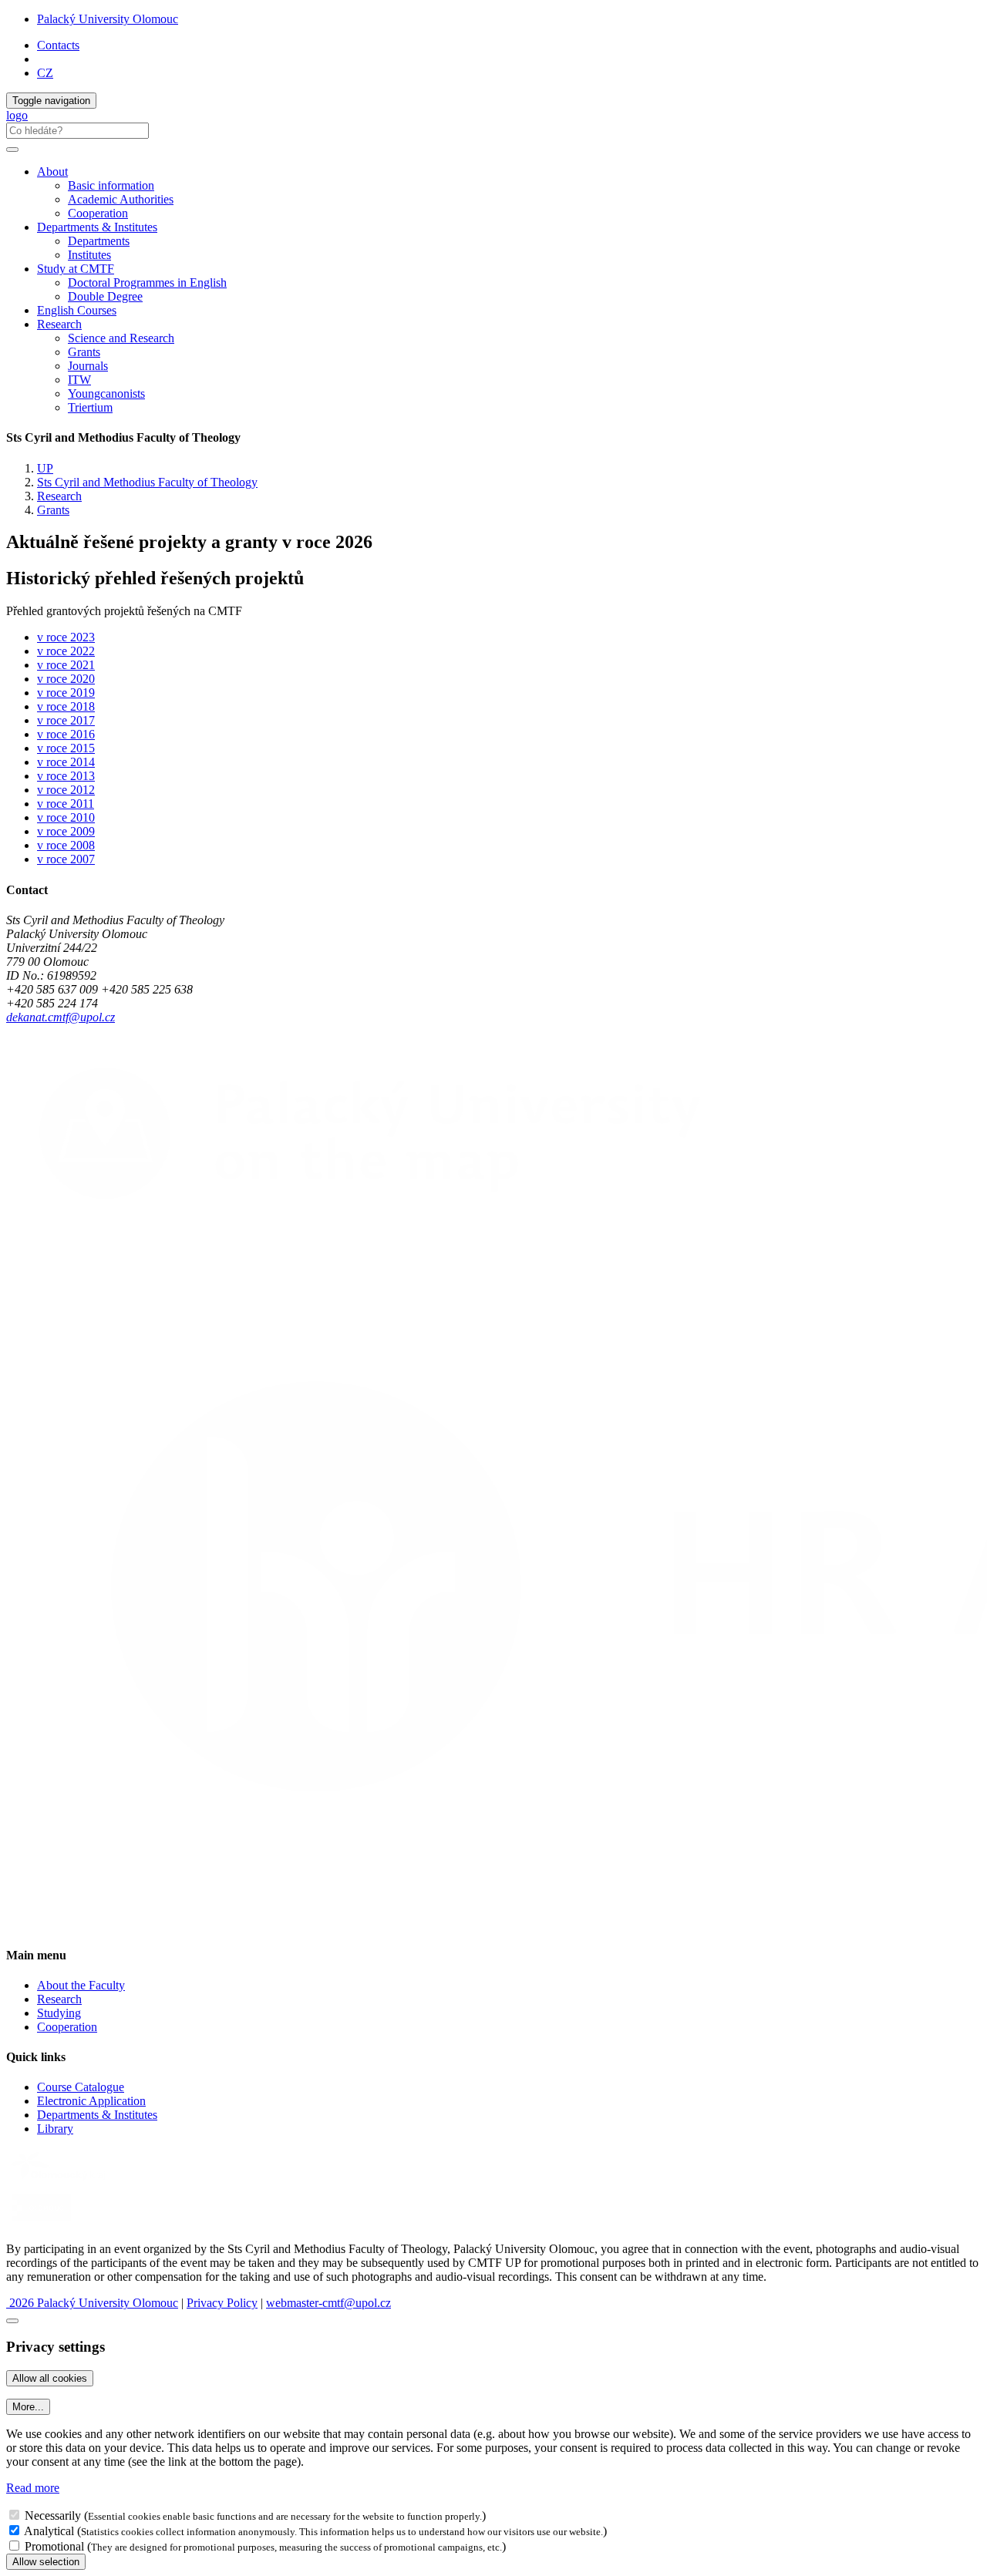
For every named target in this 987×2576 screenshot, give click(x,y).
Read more (33, 2488)
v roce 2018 (66, 706)
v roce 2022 (66, 651)
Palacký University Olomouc (108, 19)
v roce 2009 (66, 831)
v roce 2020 (66, 679)
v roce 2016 (66, 734)
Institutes (89, 255)
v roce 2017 (66, 720)
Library (55, 2129)
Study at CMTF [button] (76, 269)
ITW (79, 380)
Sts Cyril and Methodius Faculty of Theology (147, 482)
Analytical (49, 2531)
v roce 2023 (66, 637)
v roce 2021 (66, 665)
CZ (45, 73)
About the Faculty (81, 1985)
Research (59, 496)
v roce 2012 (66, 790)
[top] (12, 2321)
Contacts (58, 45)
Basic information (111, 185)
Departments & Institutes (97, 2115)
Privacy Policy (222, 2303)
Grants (84, 352)
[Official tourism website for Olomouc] (41, 2223)
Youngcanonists (106, 393)
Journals (88, 366)
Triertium (90, 407)
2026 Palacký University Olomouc (92, 2303)
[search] (12, 150)
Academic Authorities (121, 199)
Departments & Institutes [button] (97, 227)
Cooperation (98, 213)
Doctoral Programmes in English (147, 282)
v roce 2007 (66, 859)
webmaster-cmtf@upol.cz (328, 2303)
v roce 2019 (66, 693)
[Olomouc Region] (59, 2182)
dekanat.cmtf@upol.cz (61, 1017)
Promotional (54, 2546)
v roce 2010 (66, 817)
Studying (59, 2013)
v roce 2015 (66, 748)
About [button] (52, 172)
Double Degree (105, 296)
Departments (99, 241)
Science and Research (121, 338)
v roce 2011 (66, 804)
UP (45, 468)
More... (28, 2407)
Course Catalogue (81, 2087)
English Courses (77, 310)
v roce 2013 (66, 776)
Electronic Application (91, 2101)
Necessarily (53, 2515)
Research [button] (59, 324)
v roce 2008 (66, 845)
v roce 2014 (66, 762)
